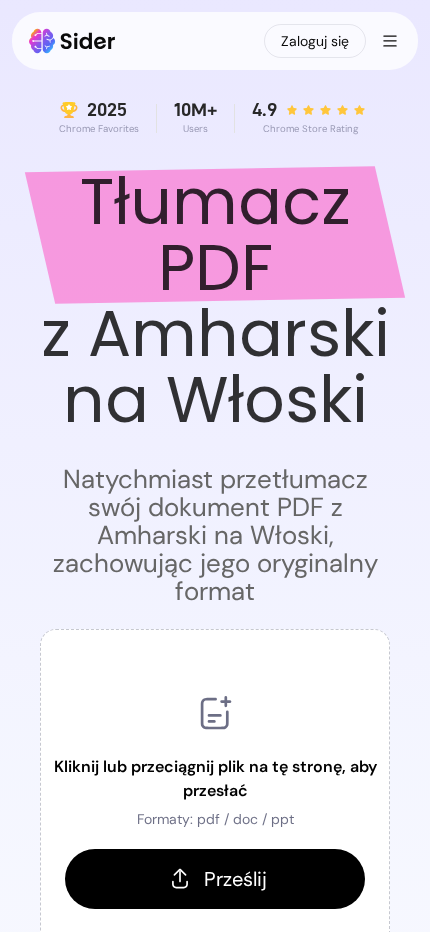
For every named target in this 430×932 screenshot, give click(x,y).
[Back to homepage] (72, 41)
